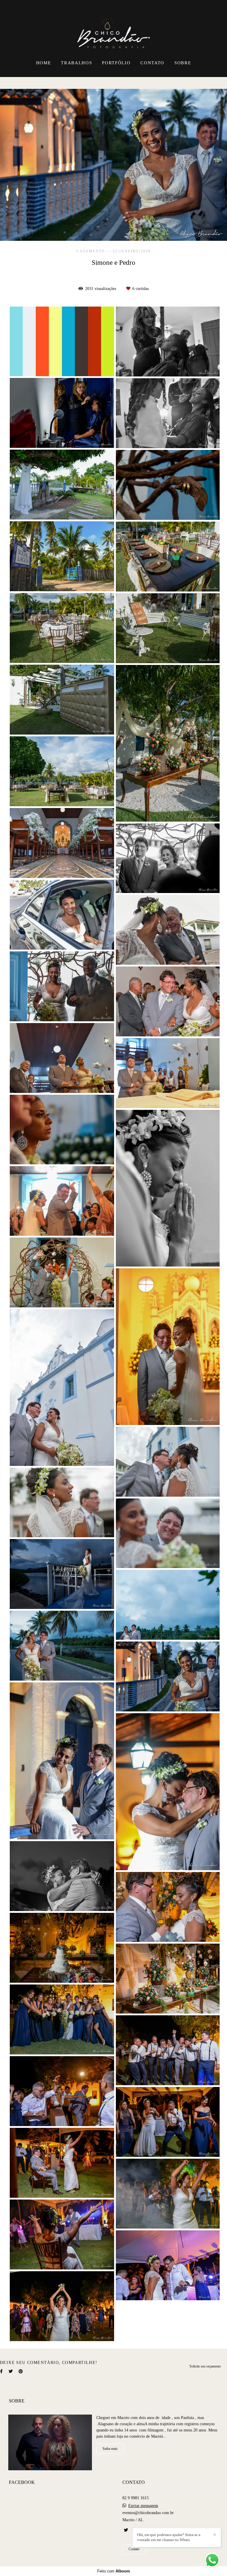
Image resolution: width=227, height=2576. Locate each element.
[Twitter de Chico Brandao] (126, 2530)
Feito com (114, 2571)
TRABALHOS (76, 63)
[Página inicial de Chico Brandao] (114, 28)
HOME (44, 63)
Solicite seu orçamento (205, 2366)
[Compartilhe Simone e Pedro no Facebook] (1, 2371)
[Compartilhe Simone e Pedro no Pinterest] (21, 2371)
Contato (134, 2549)
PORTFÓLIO (116, 63)
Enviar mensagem (143, 2506)
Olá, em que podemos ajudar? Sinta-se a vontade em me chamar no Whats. (169, 2537)
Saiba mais (110, 2449)
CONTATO (152, 63)
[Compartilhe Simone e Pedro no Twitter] (11, 2371)
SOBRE (183, 63)
